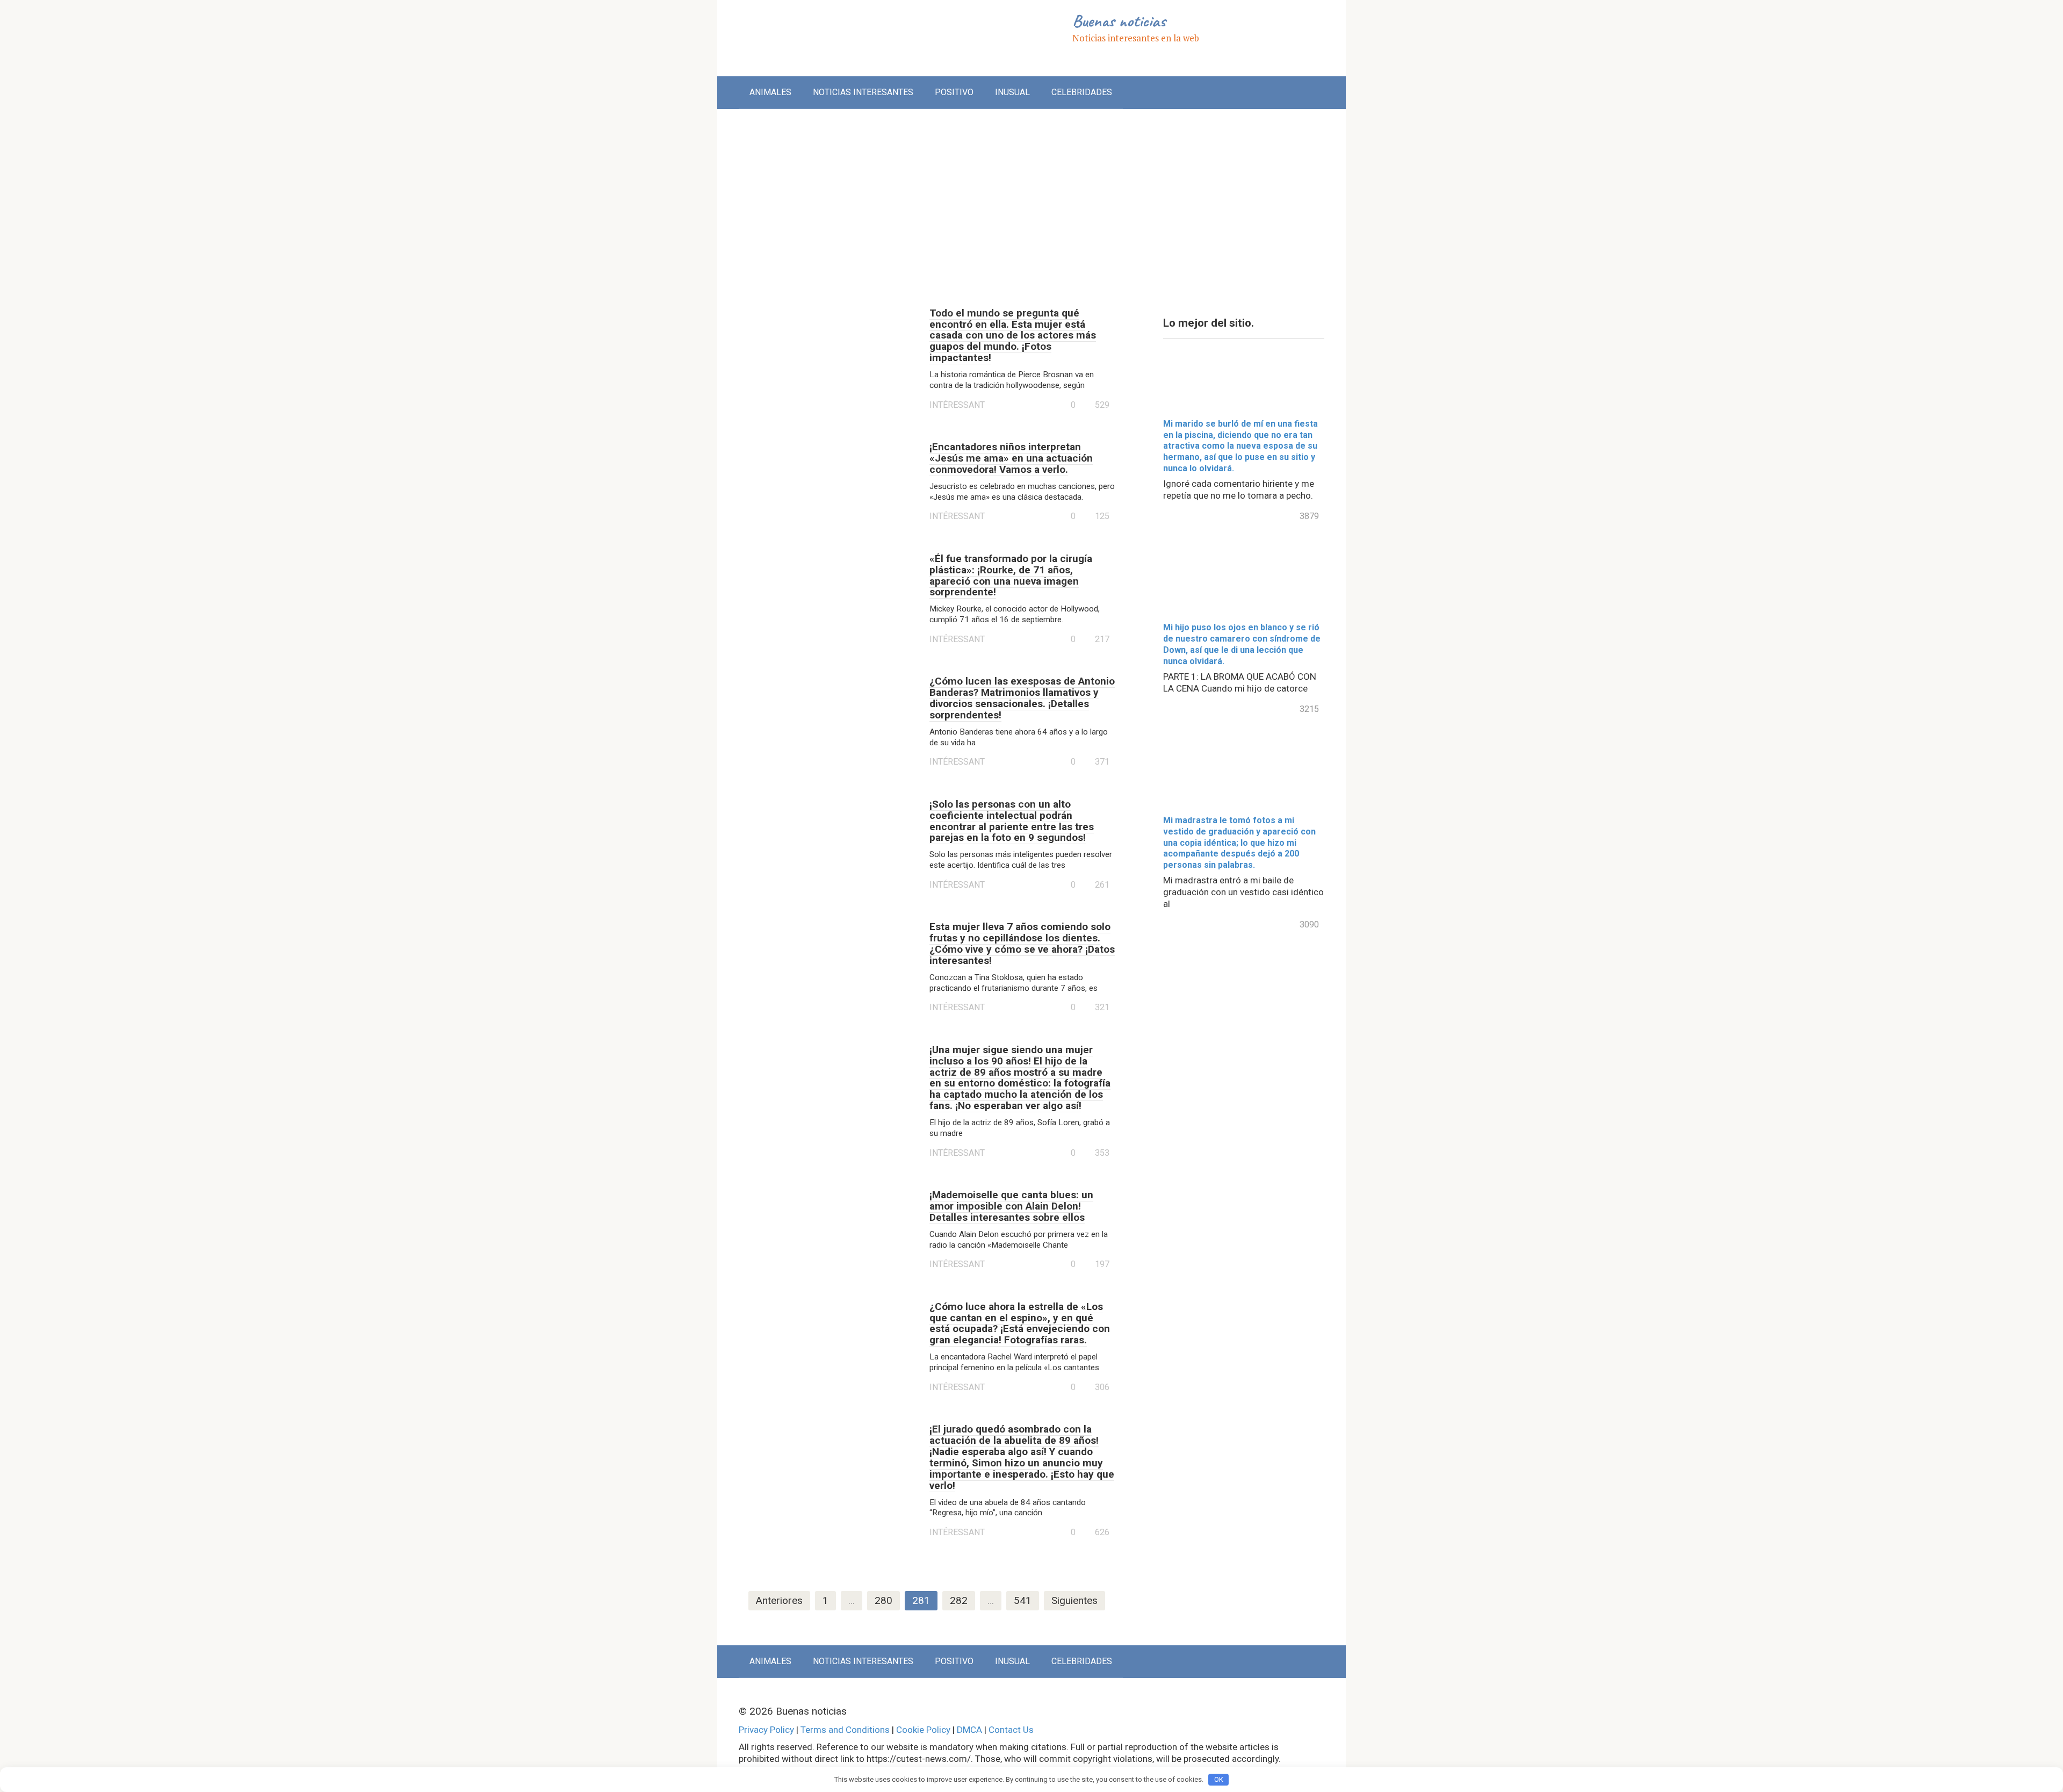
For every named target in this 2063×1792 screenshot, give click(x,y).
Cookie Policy (923, 1730)
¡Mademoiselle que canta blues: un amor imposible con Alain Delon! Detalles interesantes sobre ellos (1011, 1206)
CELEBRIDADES (1082, 92)
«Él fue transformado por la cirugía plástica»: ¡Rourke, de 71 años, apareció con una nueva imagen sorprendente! (1011, 575)
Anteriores (779, 1600)
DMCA (969, 1730)
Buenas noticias (1119, 21)
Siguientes (1074, 1600)
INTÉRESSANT (957, 405)
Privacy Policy (766, 1730)
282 (959, 1600)
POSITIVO (954, 92)
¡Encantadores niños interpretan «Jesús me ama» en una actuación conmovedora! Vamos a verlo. (1011, 458)
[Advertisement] (1031, 200)
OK (1219, 1779)
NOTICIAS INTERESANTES (863, 92)
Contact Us (1011, 1730)
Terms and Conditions (845, 1730)
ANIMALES (770, 92)
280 (883, 1600)
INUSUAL (1012, 92)
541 (1023, 1600)
